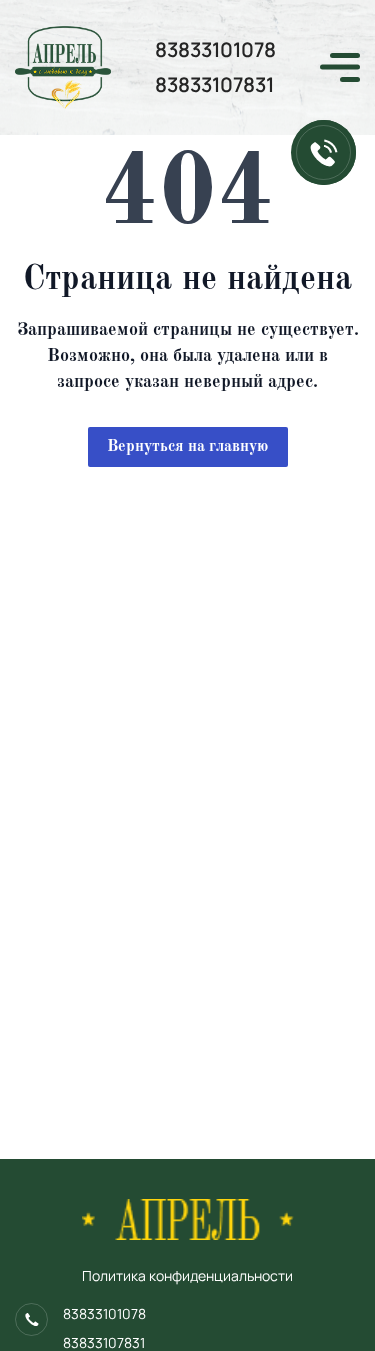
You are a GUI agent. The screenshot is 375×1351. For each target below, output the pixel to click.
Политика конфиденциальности (187, 1275)
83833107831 (214, 84)
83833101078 (215, 49)
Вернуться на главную (187, 447)
